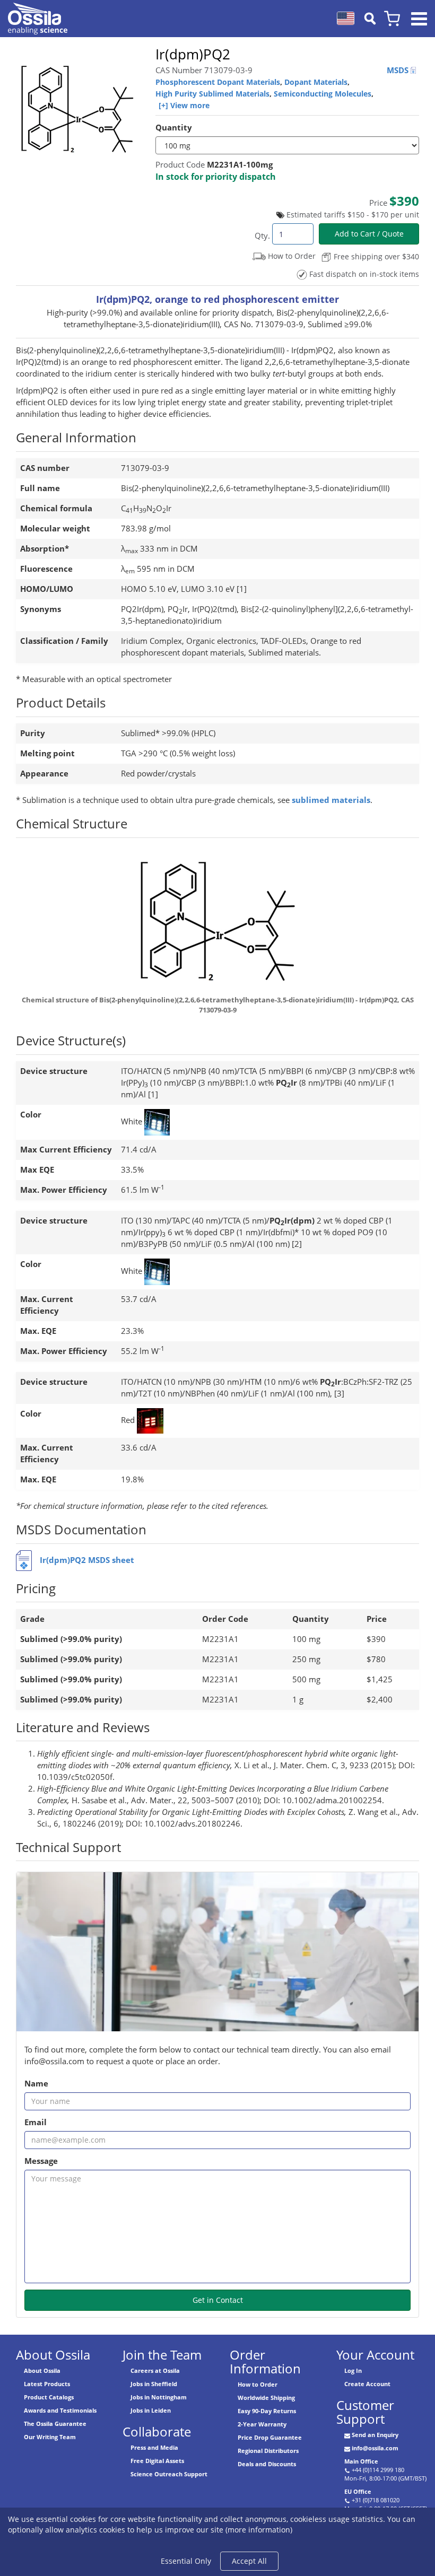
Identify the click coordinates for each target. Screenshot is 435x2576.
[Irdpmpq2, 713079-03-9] (217, 925)
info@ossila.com (375, 2448)
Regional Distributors (268, 2451)
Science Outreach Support (169, 2474)
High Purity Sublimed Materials (212, 94)
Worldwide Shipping (266, 2398)
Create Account (367, 2384)
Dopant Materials (316, 82)
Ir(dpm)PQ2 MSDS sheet (87, 1560)
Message (41, 2161)
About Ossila (42, 2370)
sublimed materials (331, 800)
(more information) (259, 2530)
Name (36, 2084)
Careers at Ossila (155, 2370)
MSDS (399, 70)
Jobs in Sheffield (154, 2384)
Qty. (262, 236)
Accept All (249, 2561)
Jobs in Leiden (151, 2410)
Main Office (361, 2461)
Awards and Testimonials (60, 2410)
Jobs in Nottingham (159, 2397)
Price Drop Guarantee (270, 2437)
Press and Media (154, 2447)
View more (190, 105)
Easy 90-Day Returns (267, 2411)
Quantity (174, 128)
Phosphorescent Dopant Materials (218, 82)
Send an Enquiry (375, 2435)
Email (36, 2122)
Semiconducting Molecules (323, 94)
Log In (353, 2370)
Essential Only (186, 2561)
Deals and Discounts (267, 2464)
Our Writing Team (50, 2437)
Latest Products (47, 2384)
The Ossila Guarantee (55, 2424)
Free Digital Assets (157, 2461)
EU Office (358, 2491)
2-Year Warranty (262, 2424)
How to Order (258, 2384)
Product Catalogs (49, 2397)
